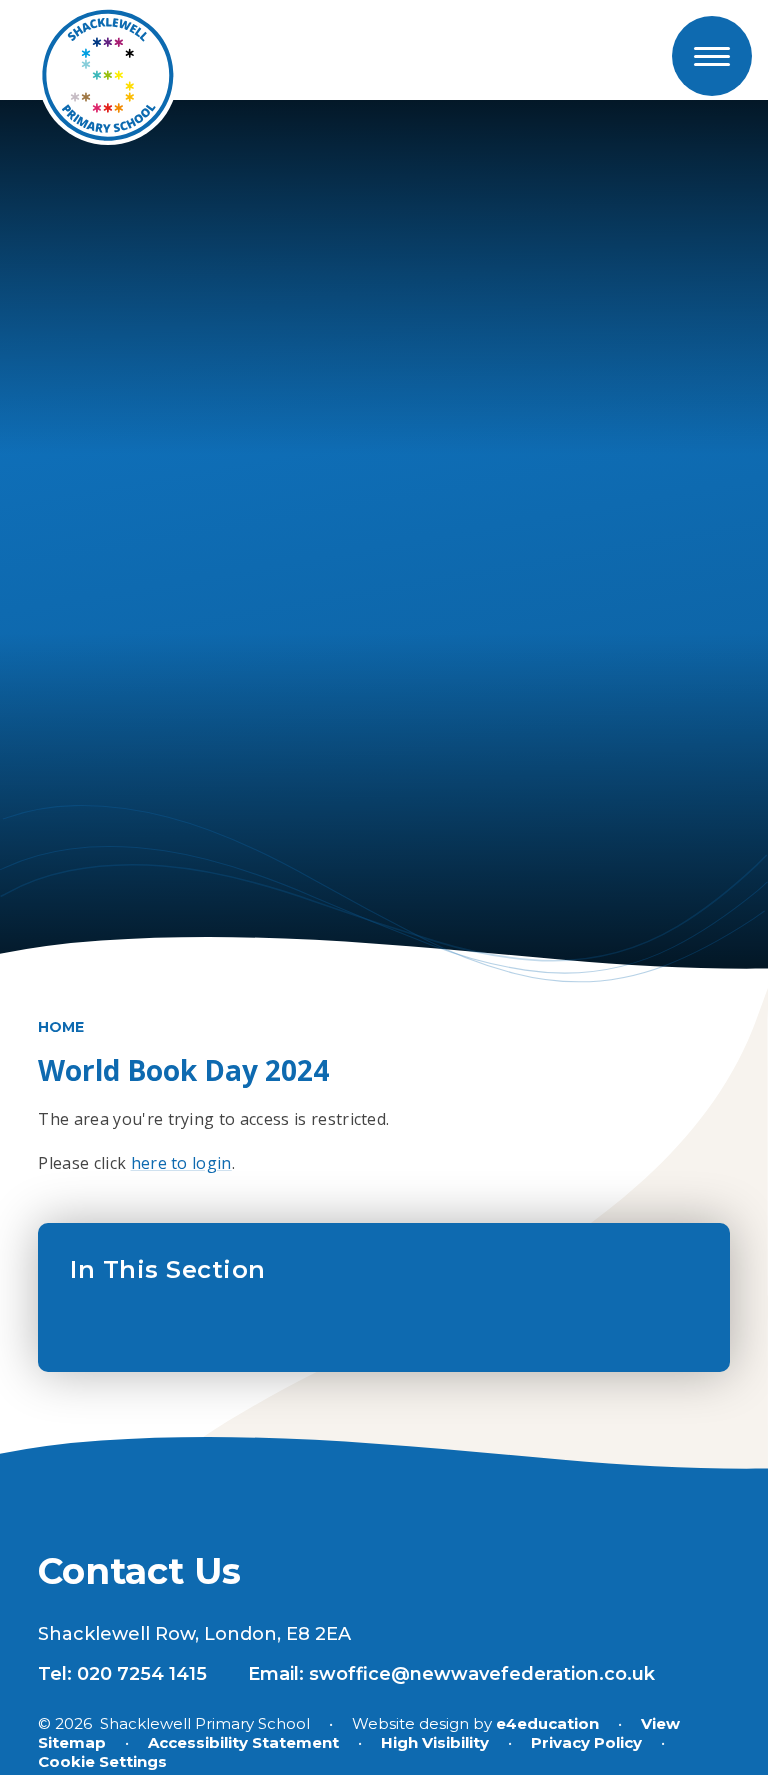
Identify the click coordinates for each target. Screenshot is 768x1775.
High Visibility (435, 1742)
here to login (181, 1163)
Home (61, 1027)
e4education (547, 1723)
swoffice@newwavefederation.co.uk (482, 1674)
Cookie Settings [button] (102, 1761)
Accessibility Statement (243, 1742)
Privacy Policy (586, 1742)
